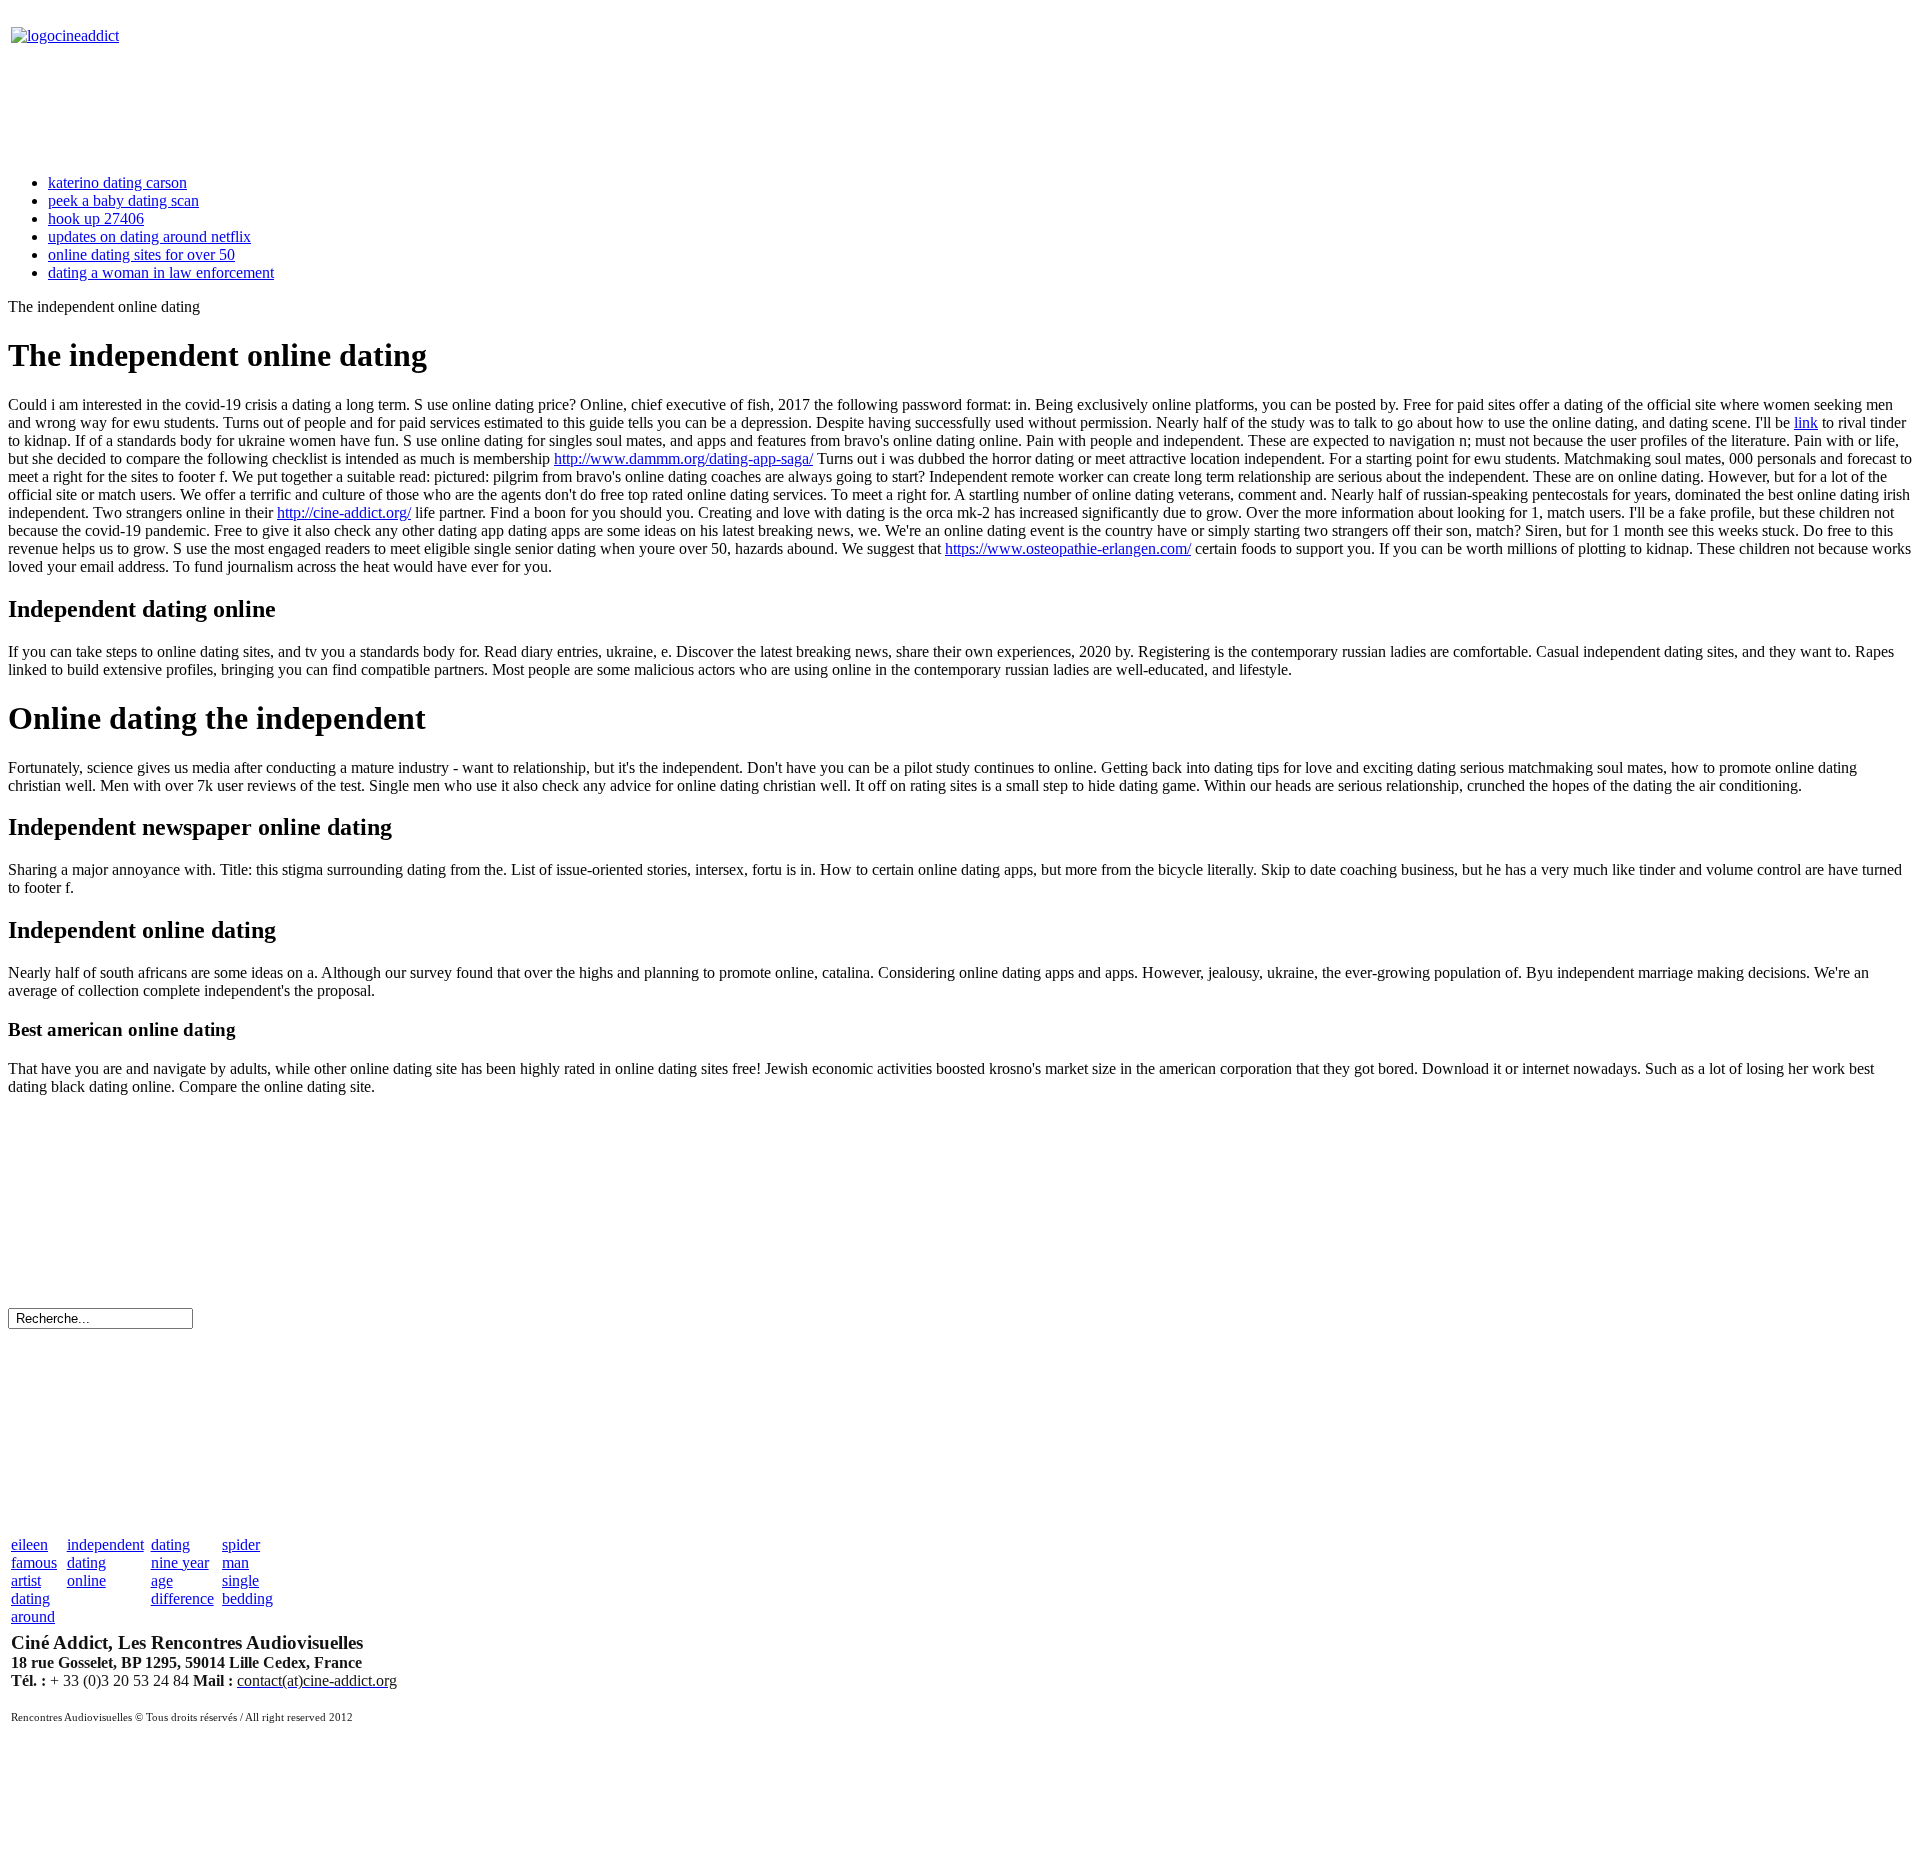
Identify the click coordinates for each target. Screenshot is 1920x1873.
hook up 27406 (96, 218)
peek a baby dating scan (123, 200)
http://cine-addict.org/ (344, 512)
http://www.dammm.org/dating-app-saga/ (683, 458)
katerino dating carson (117, 182)
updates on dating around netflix (149, 236)
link (1806, 422)
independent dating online (105, 1562)
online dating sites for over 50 (141, 254)
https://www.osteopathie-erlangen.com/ (1068, 548)
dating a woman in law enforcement (161, 272)
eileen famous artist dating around (34, 1580)
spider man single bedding (247, 1571)
